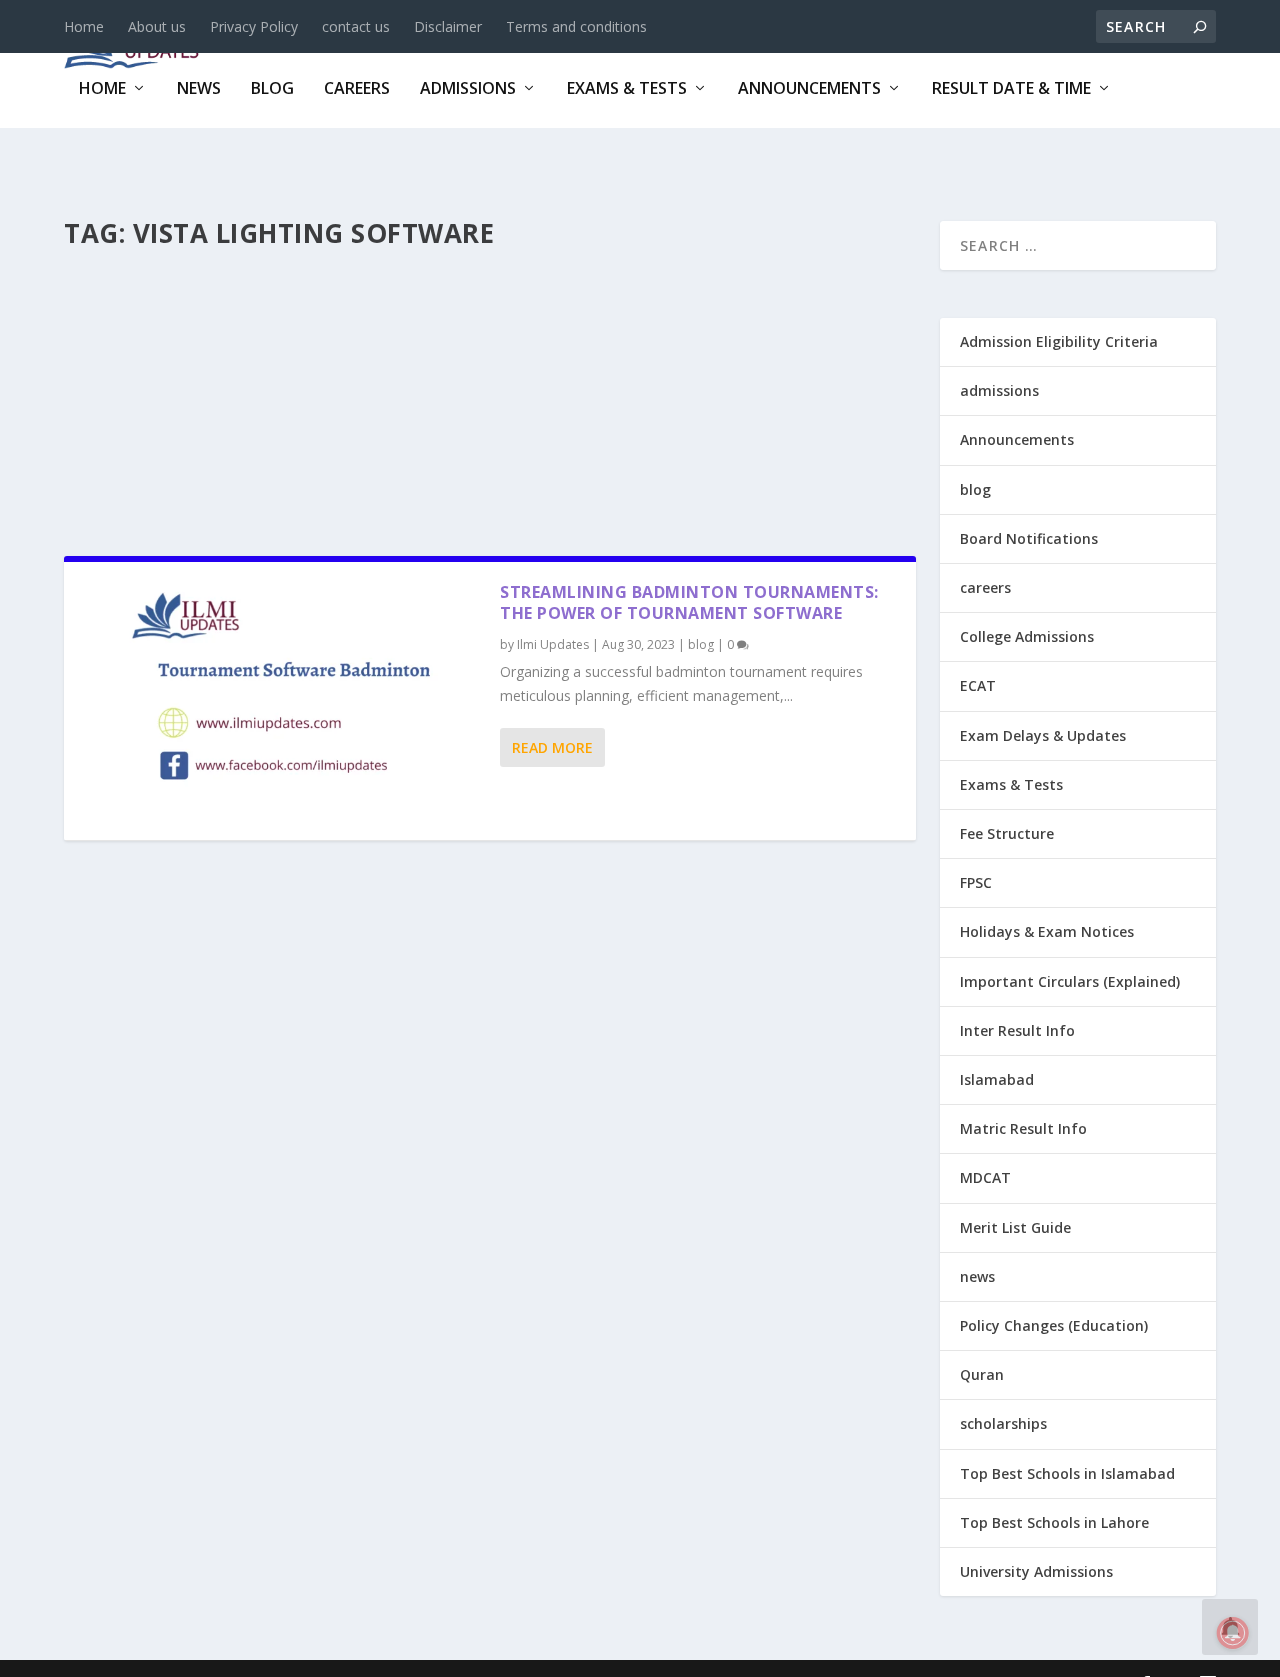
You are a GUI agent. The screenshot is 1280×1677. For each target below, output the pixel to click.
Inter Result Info (1017, 1030)
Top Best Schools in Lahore (1054, 1522)
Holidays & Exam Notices (1047, 931)
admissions (468, 89)
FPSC (976, 882)
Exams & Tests (627, 89)
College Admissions (1027, 636)
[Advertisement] (490, 397)
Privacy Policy (254, 26)
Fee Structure (1007, 833)
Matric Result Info (1023, 1128)
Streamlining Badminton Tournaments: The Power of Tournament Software (689, 602)
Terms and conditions (576, 26)
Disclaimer (448, 26)
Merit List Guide (1015, 1227)
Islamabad (997, 1079)
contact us (356, 26)
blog (272, 89)
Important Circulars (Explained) (1070, 981)
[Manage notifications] (1233, 1633)
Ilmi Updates (553, 644)
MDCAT (985, 1177)
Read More (552, 747)
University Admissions (1036, 1571)
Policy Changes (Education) (1054, 1325)
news (199, 89)
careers (357, 89)
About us (157, 26)
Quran (982, 1374)
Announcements (809, 89)
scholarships (1003, 1423)
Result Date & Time (1011, 89)
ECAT (978, 685)
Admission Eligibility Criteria (1059, 341)
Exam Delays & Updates (1043, 735)
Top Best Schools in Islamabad (1067, 1473)
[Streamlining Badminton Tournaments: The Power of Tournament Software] (282, 700)
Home (84, 26)
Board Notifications (1029, 538)
